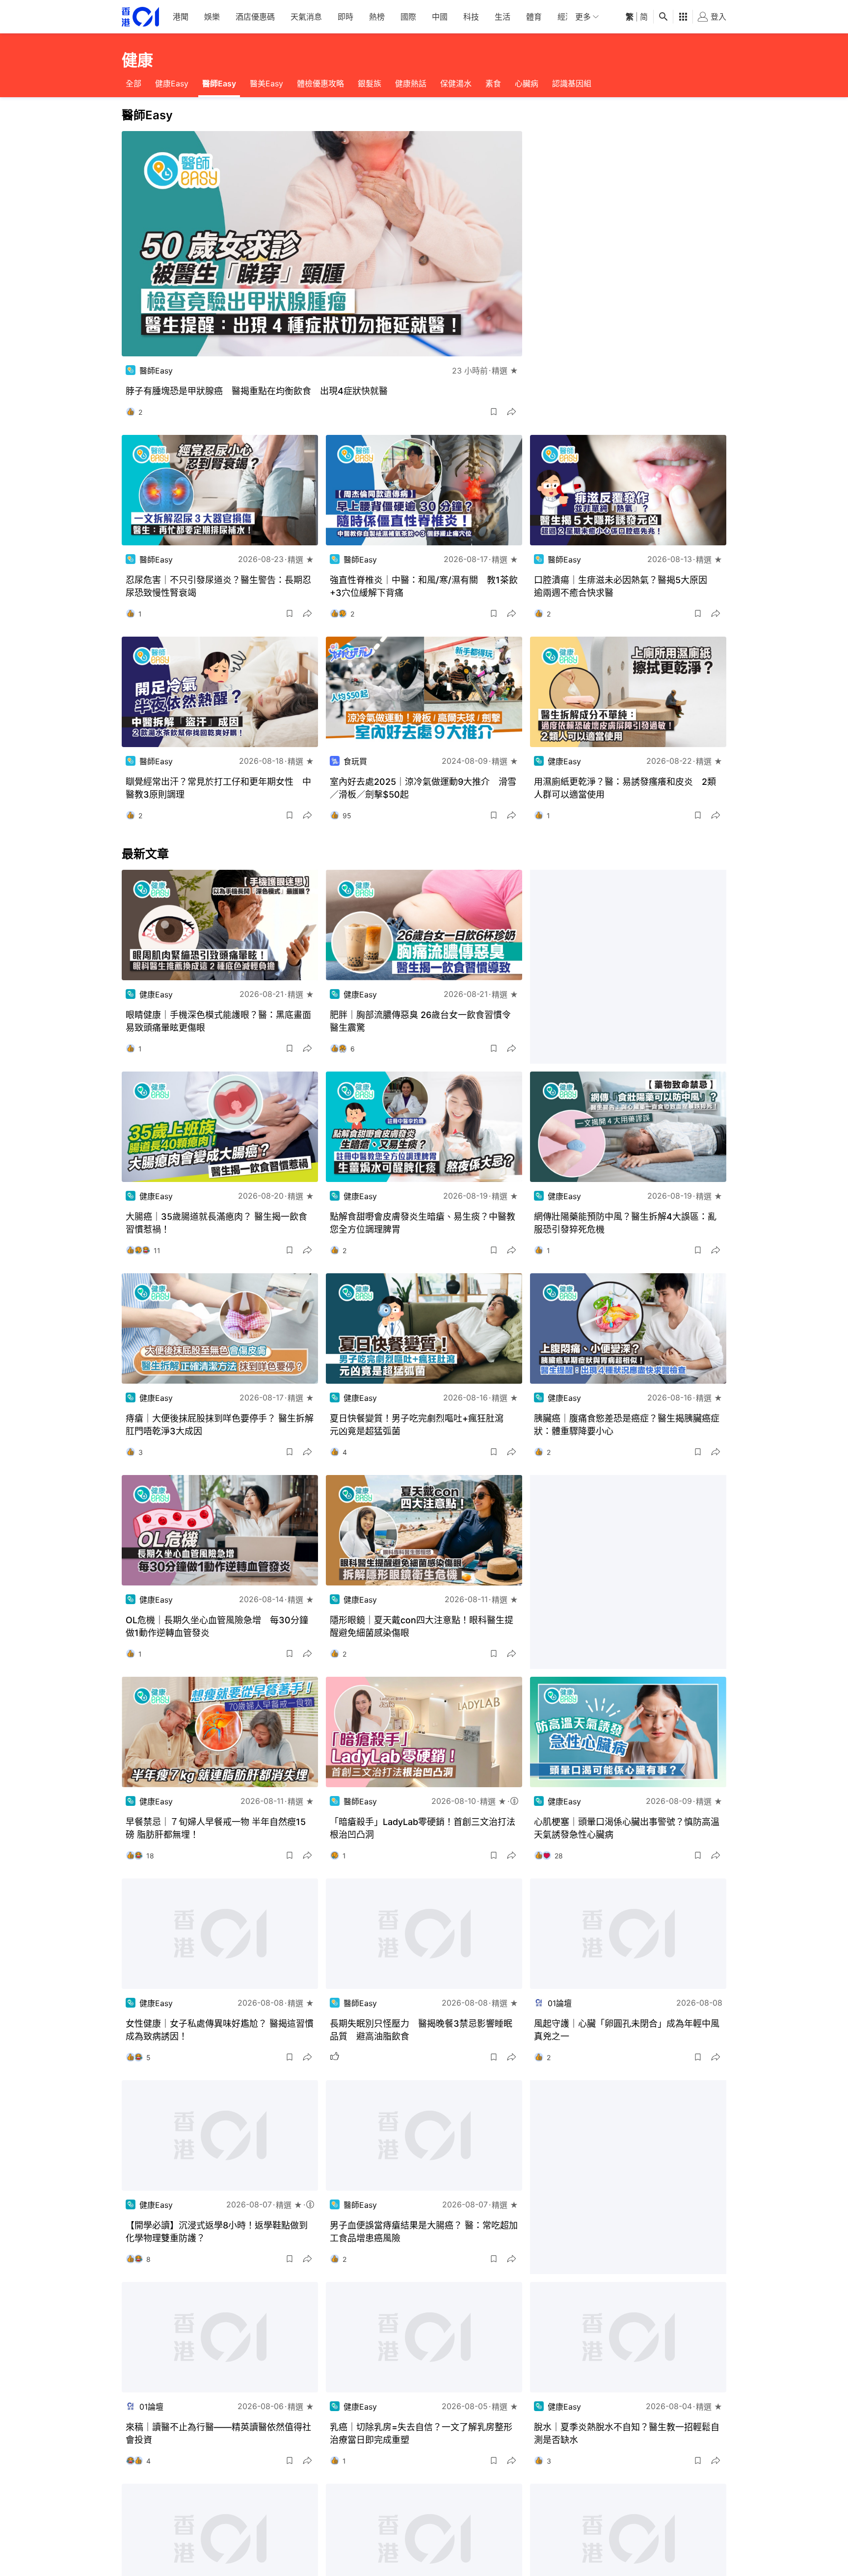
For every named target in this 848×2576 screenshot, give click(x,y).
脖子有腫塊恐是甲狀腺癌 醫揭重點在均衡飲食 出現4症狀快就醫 (257, 391)
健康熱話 (411, 83)
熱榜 (377, 17)
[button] (494, 412)
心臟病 (527, 83)
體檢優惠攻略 (320, 83)
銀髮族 (370, 83)
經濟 (565, 17)
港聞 (181, 17)
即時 (345, 17)
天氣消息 (306, 17)
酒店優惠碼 (255, 17)
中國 (440, 17)
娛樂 (212, 17)
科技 (471, 17)
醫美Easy (266, 83)
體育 (534, 17)
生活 (503, 17)
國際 (408, 17)
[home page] (140, 17)
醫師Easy (219, 83)
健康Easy (172, 83)
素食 (493, 83)
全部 (133, 83)
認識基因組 (572, 83)
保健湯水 (456, 83)
